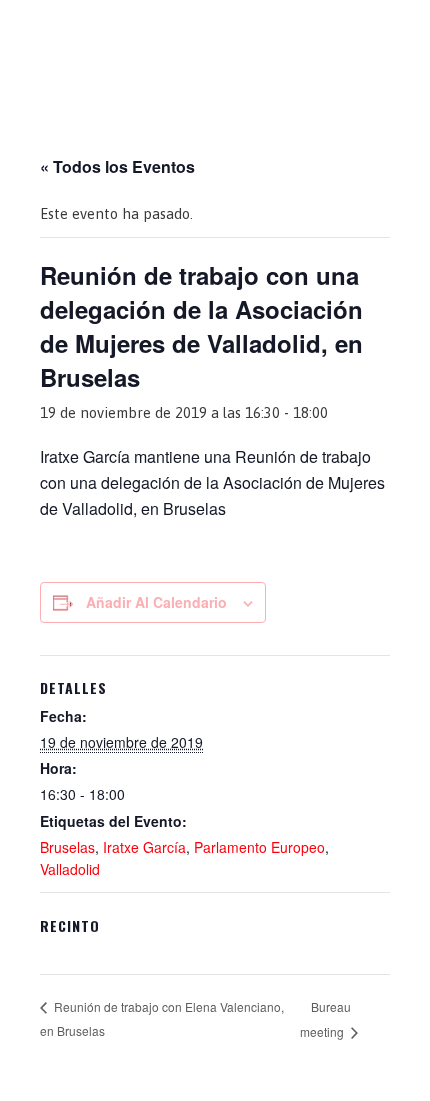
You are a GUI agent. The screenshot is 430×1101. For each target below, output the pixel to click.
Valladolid (70, 869)
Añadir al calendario (156, 602)
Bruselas (67, 847)
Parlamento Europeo (259, 847)
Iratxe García (144, 847)
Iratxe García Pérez (215, 33)
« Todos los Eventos (117, 166)
